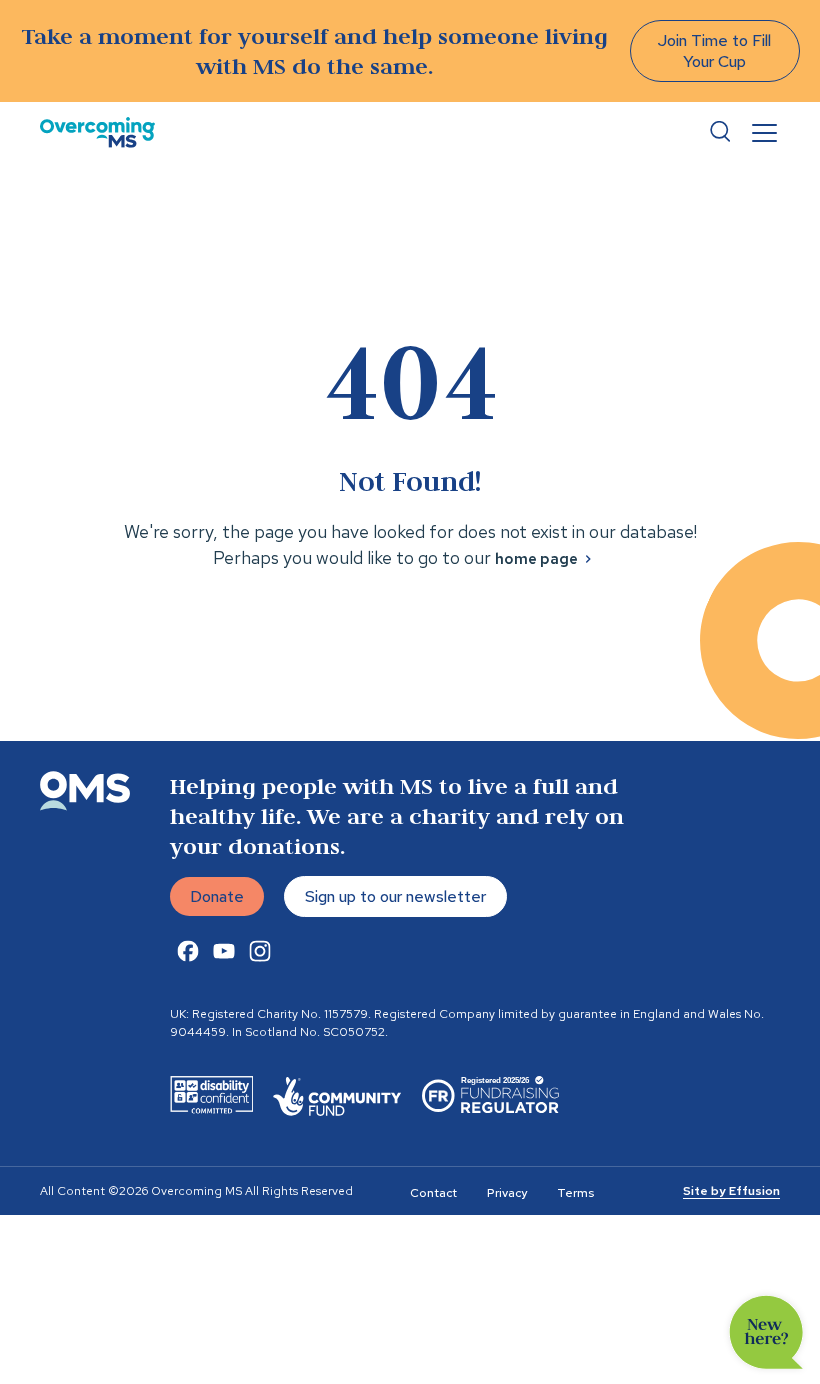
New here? (766, 1332)
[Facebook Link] (188, 951)
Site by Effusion (731, 1191)
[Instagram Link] (260, 951)
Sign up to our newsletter (395, 896)
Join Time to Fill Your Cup (714, 51)
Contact (433, 1193)
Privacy (507, 1193)
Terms (575, 1193)
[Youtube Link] (224, 951)
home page (536, 559)
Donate (217, 896)
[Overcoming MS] (97, 132)
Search (720, 132)
